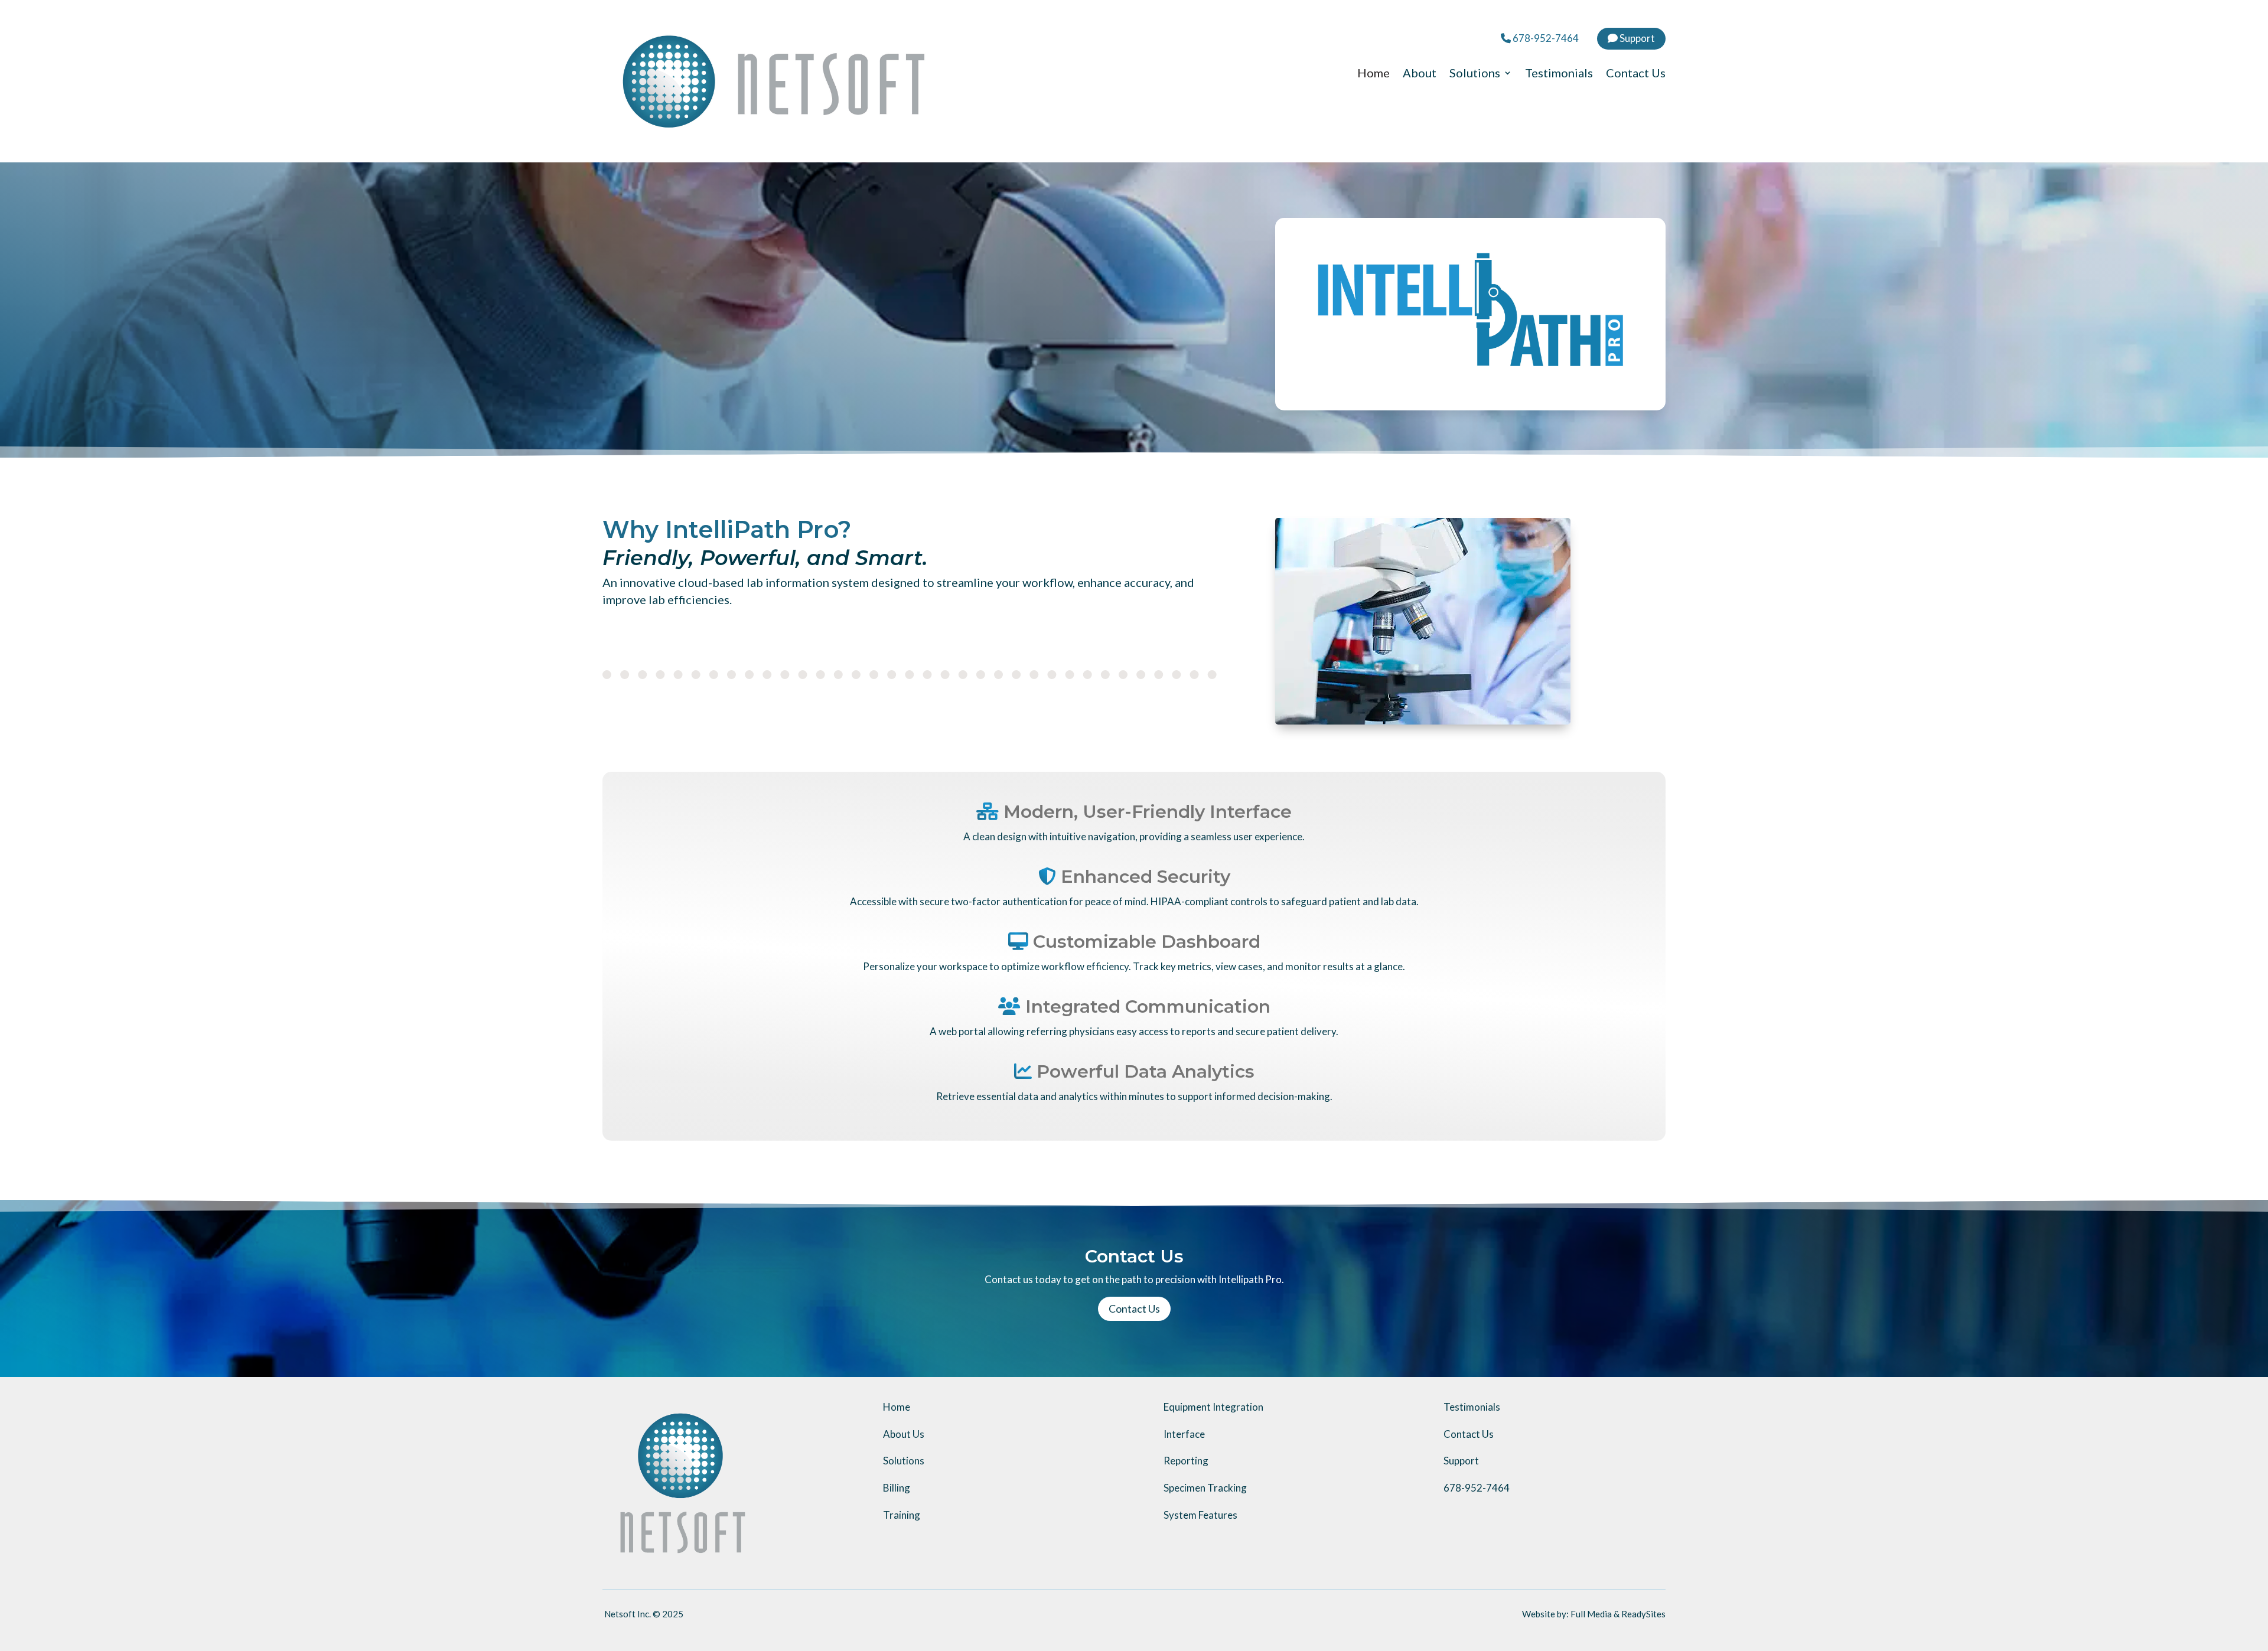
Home (1373, 74)
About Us (904, 1434)
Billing (897, 1488)
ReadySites (1643, 1614)
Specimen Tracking (1205, 1488)
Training (902, 1515)
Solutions (1475, 74)
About (1420, 74)
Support (1636, 38)
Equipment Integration (1213, 1407)
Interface (1184, 1434)
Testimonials (1559, 74)
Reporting (1186, 1461)
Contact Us (1636, 74)
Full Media (1591, 1614)
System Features (1200, 1515)
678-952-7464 (1545, 38)
